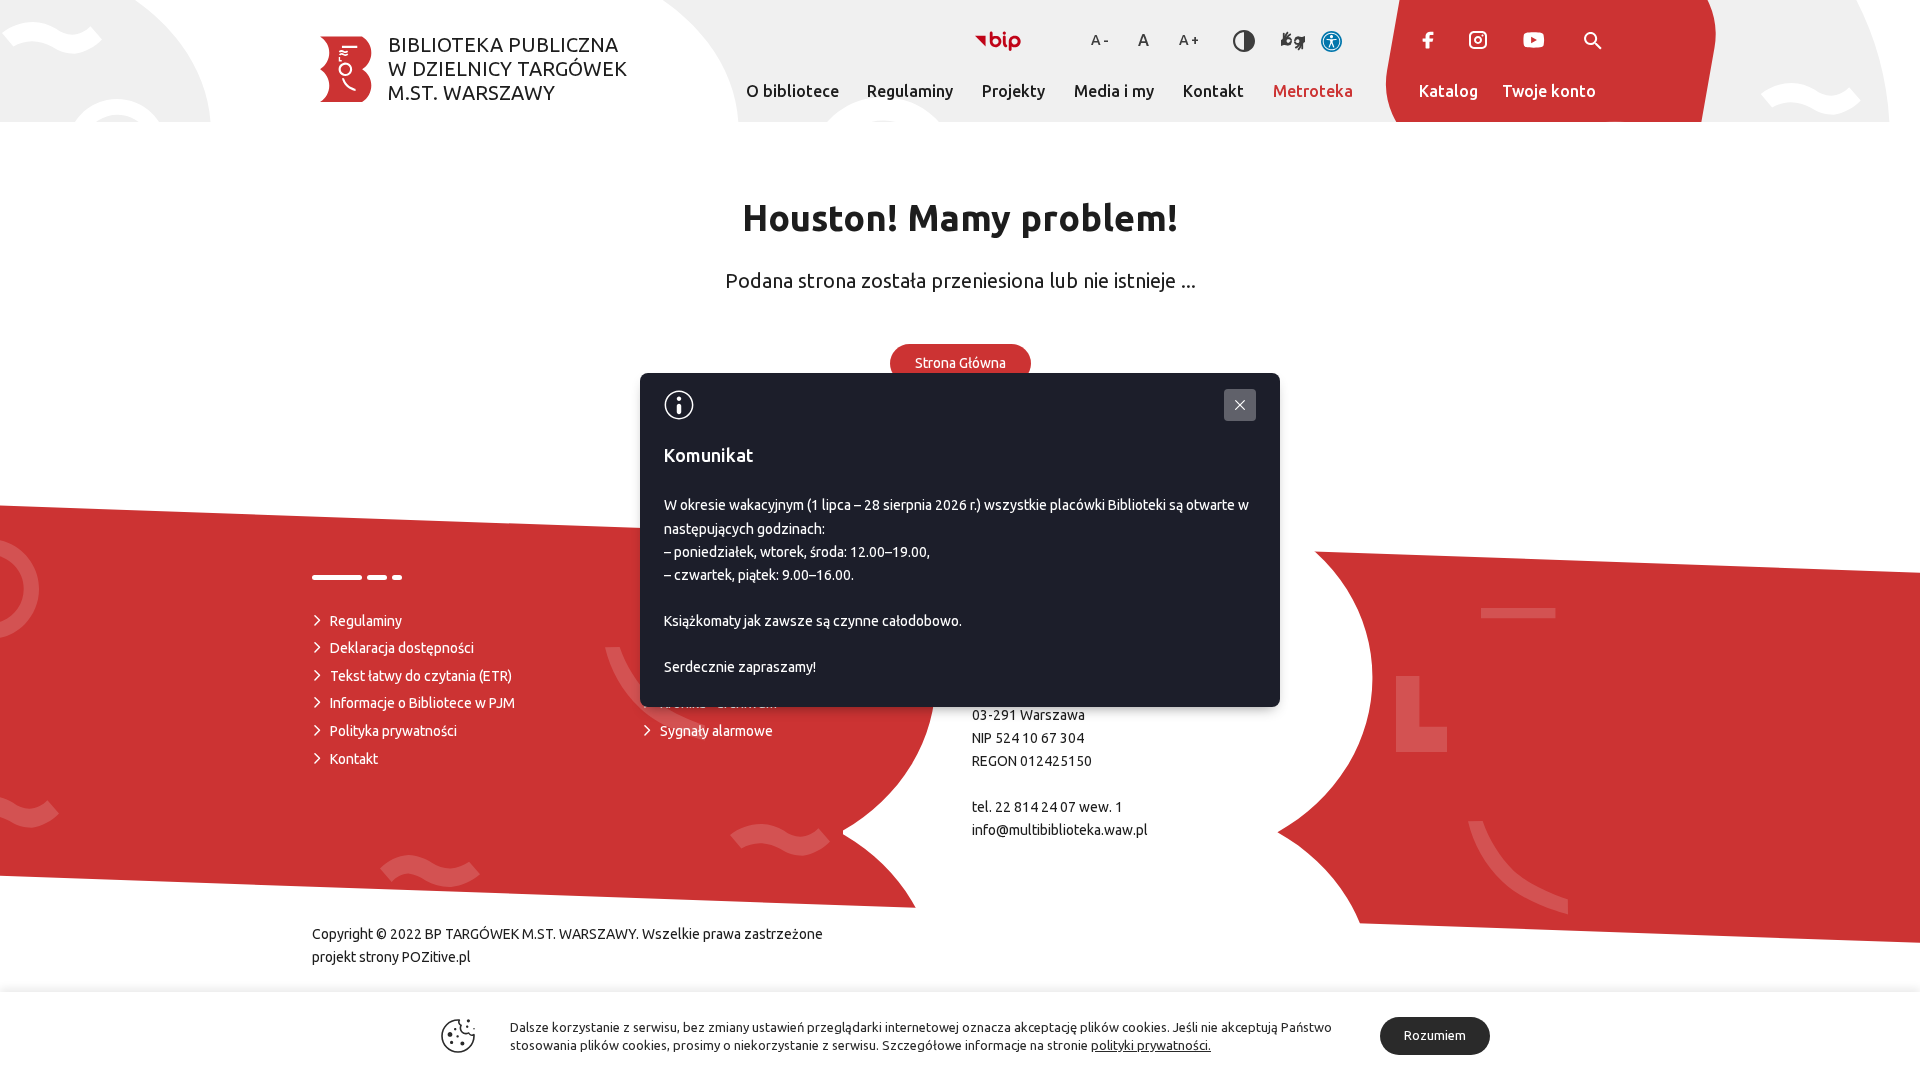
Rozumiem (1435, 1035)
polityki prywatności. (1151, 1045)
